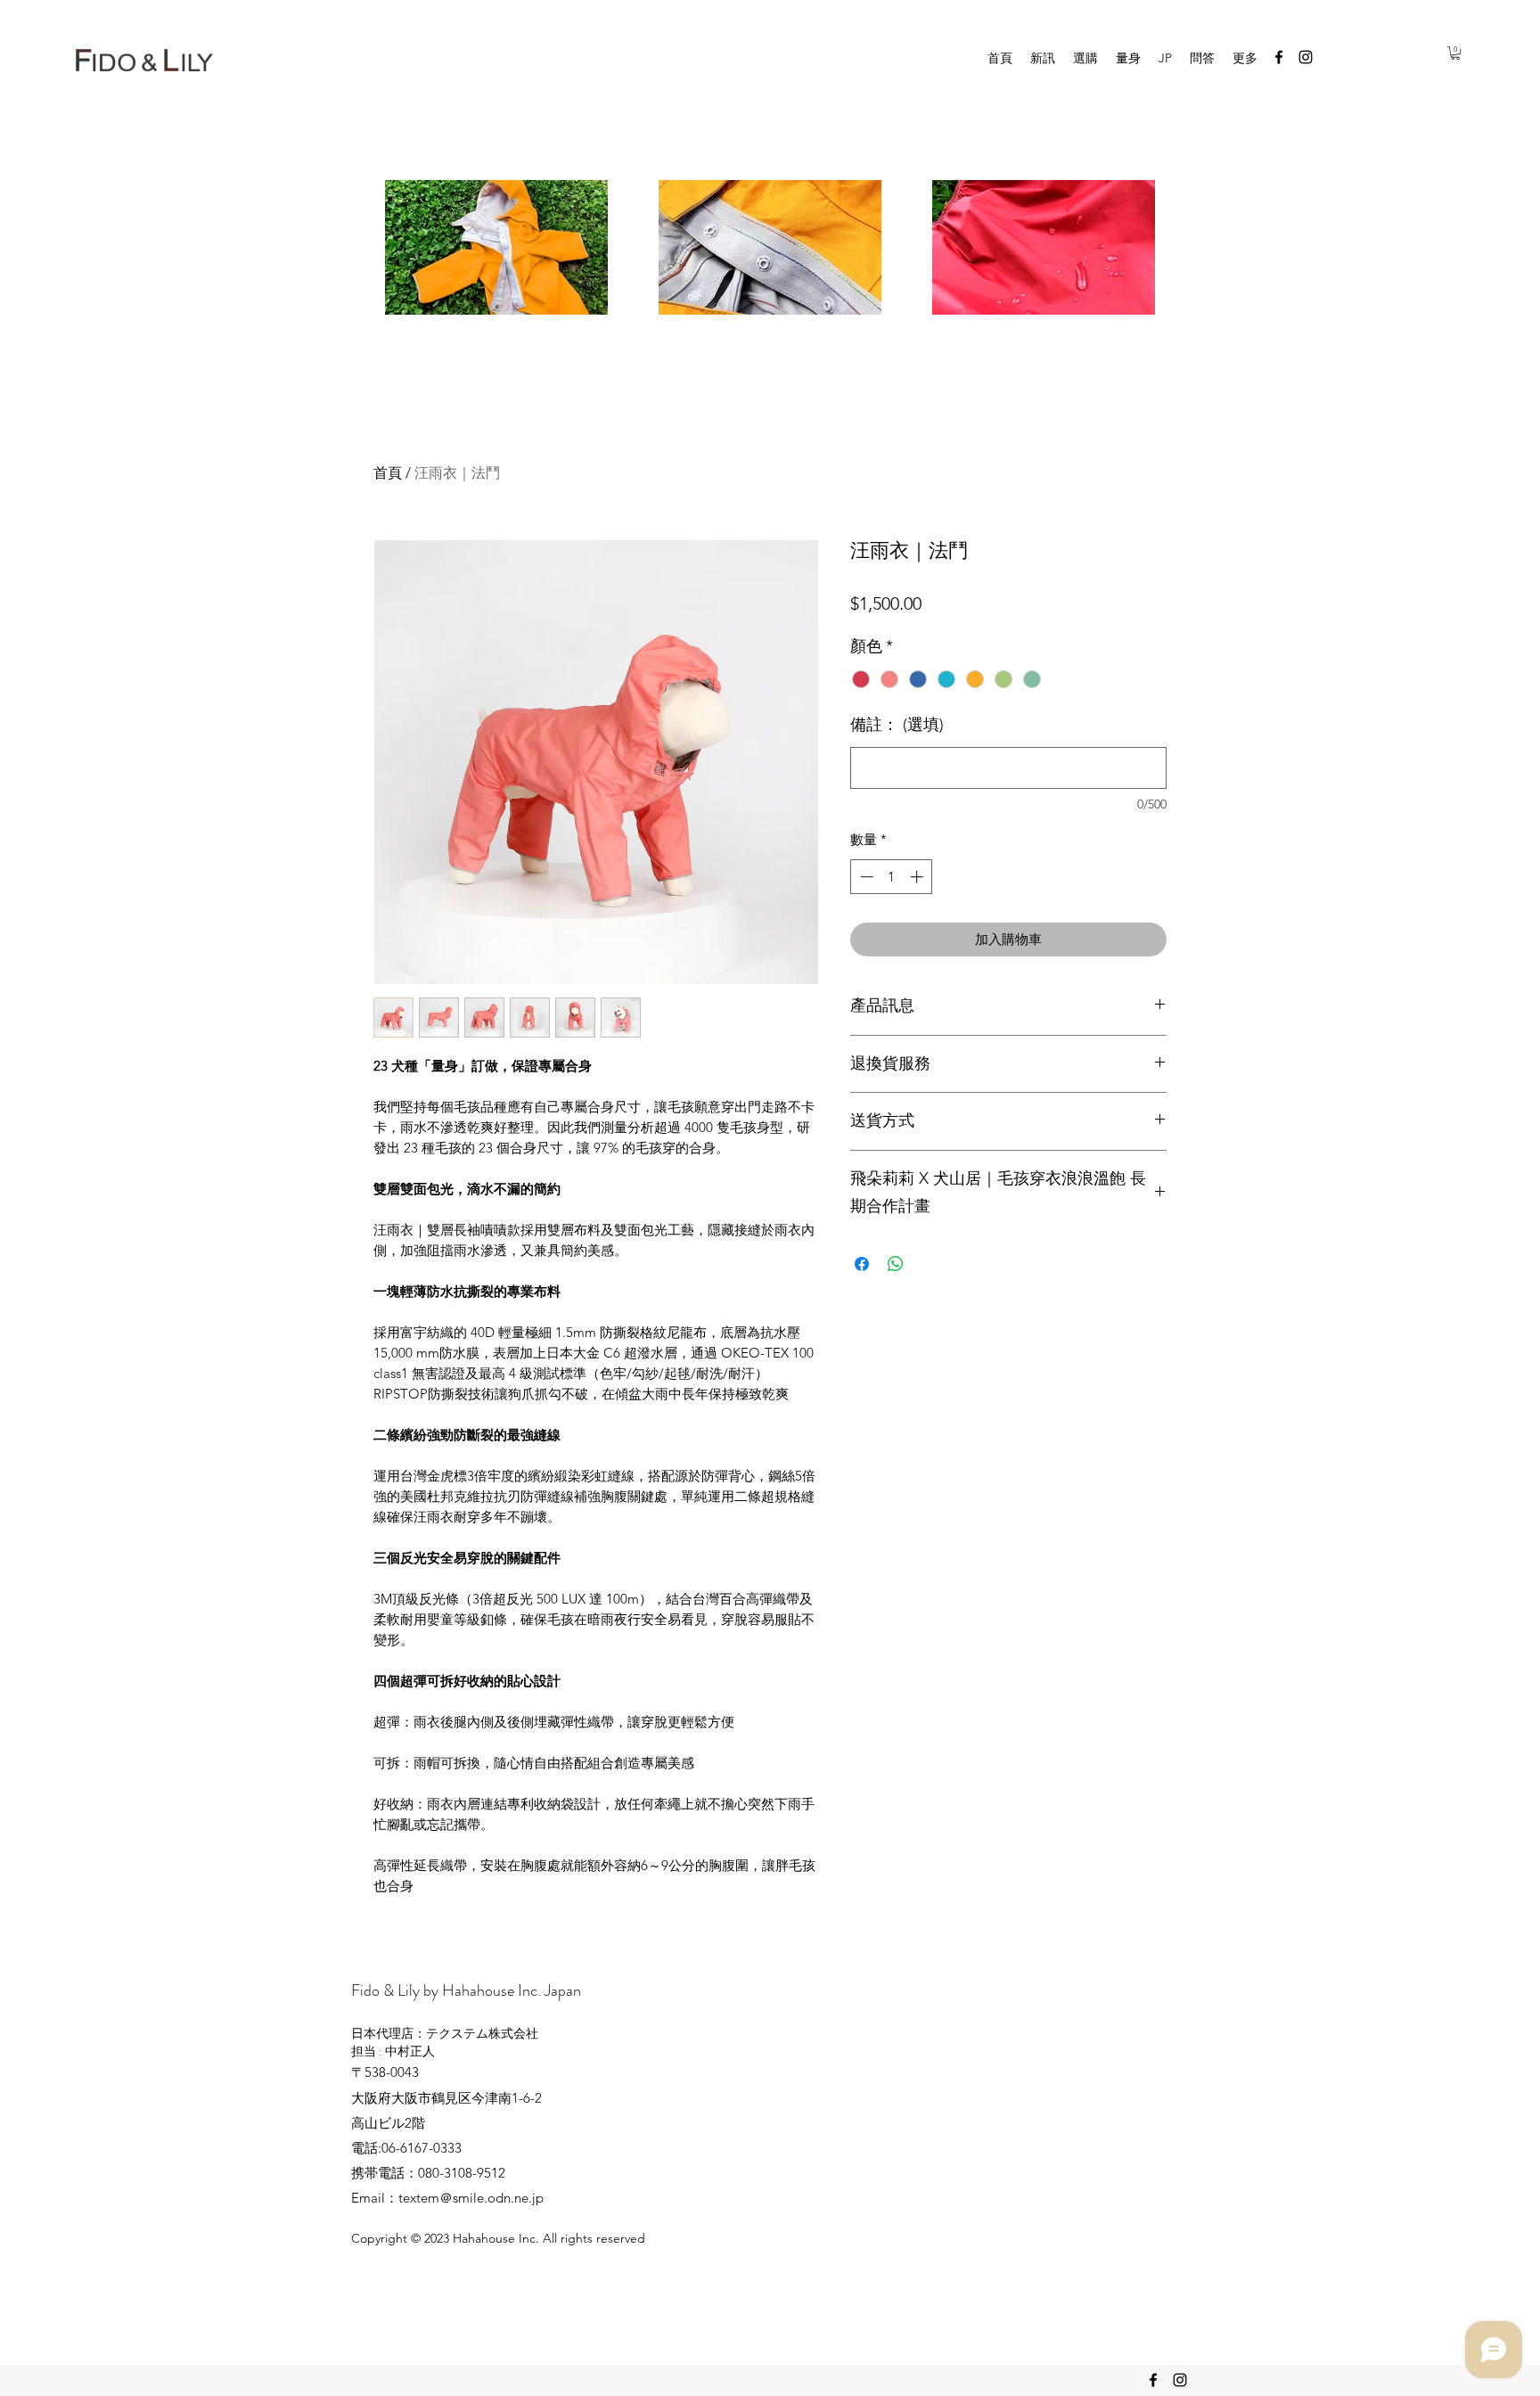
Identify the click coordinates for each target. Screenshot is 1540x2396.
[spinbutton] (892, 877)
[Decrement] (865, 877)
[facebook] (1279, 57)
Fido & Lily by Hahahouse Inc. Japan (466, 1990)
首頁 (388, 473)
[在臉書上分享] (862, 1264)
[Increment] (918, 877)
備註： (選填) (897, 725)
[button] (1455, 53)
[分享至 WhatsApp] (896, 1264)
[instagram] (1306, 57)
